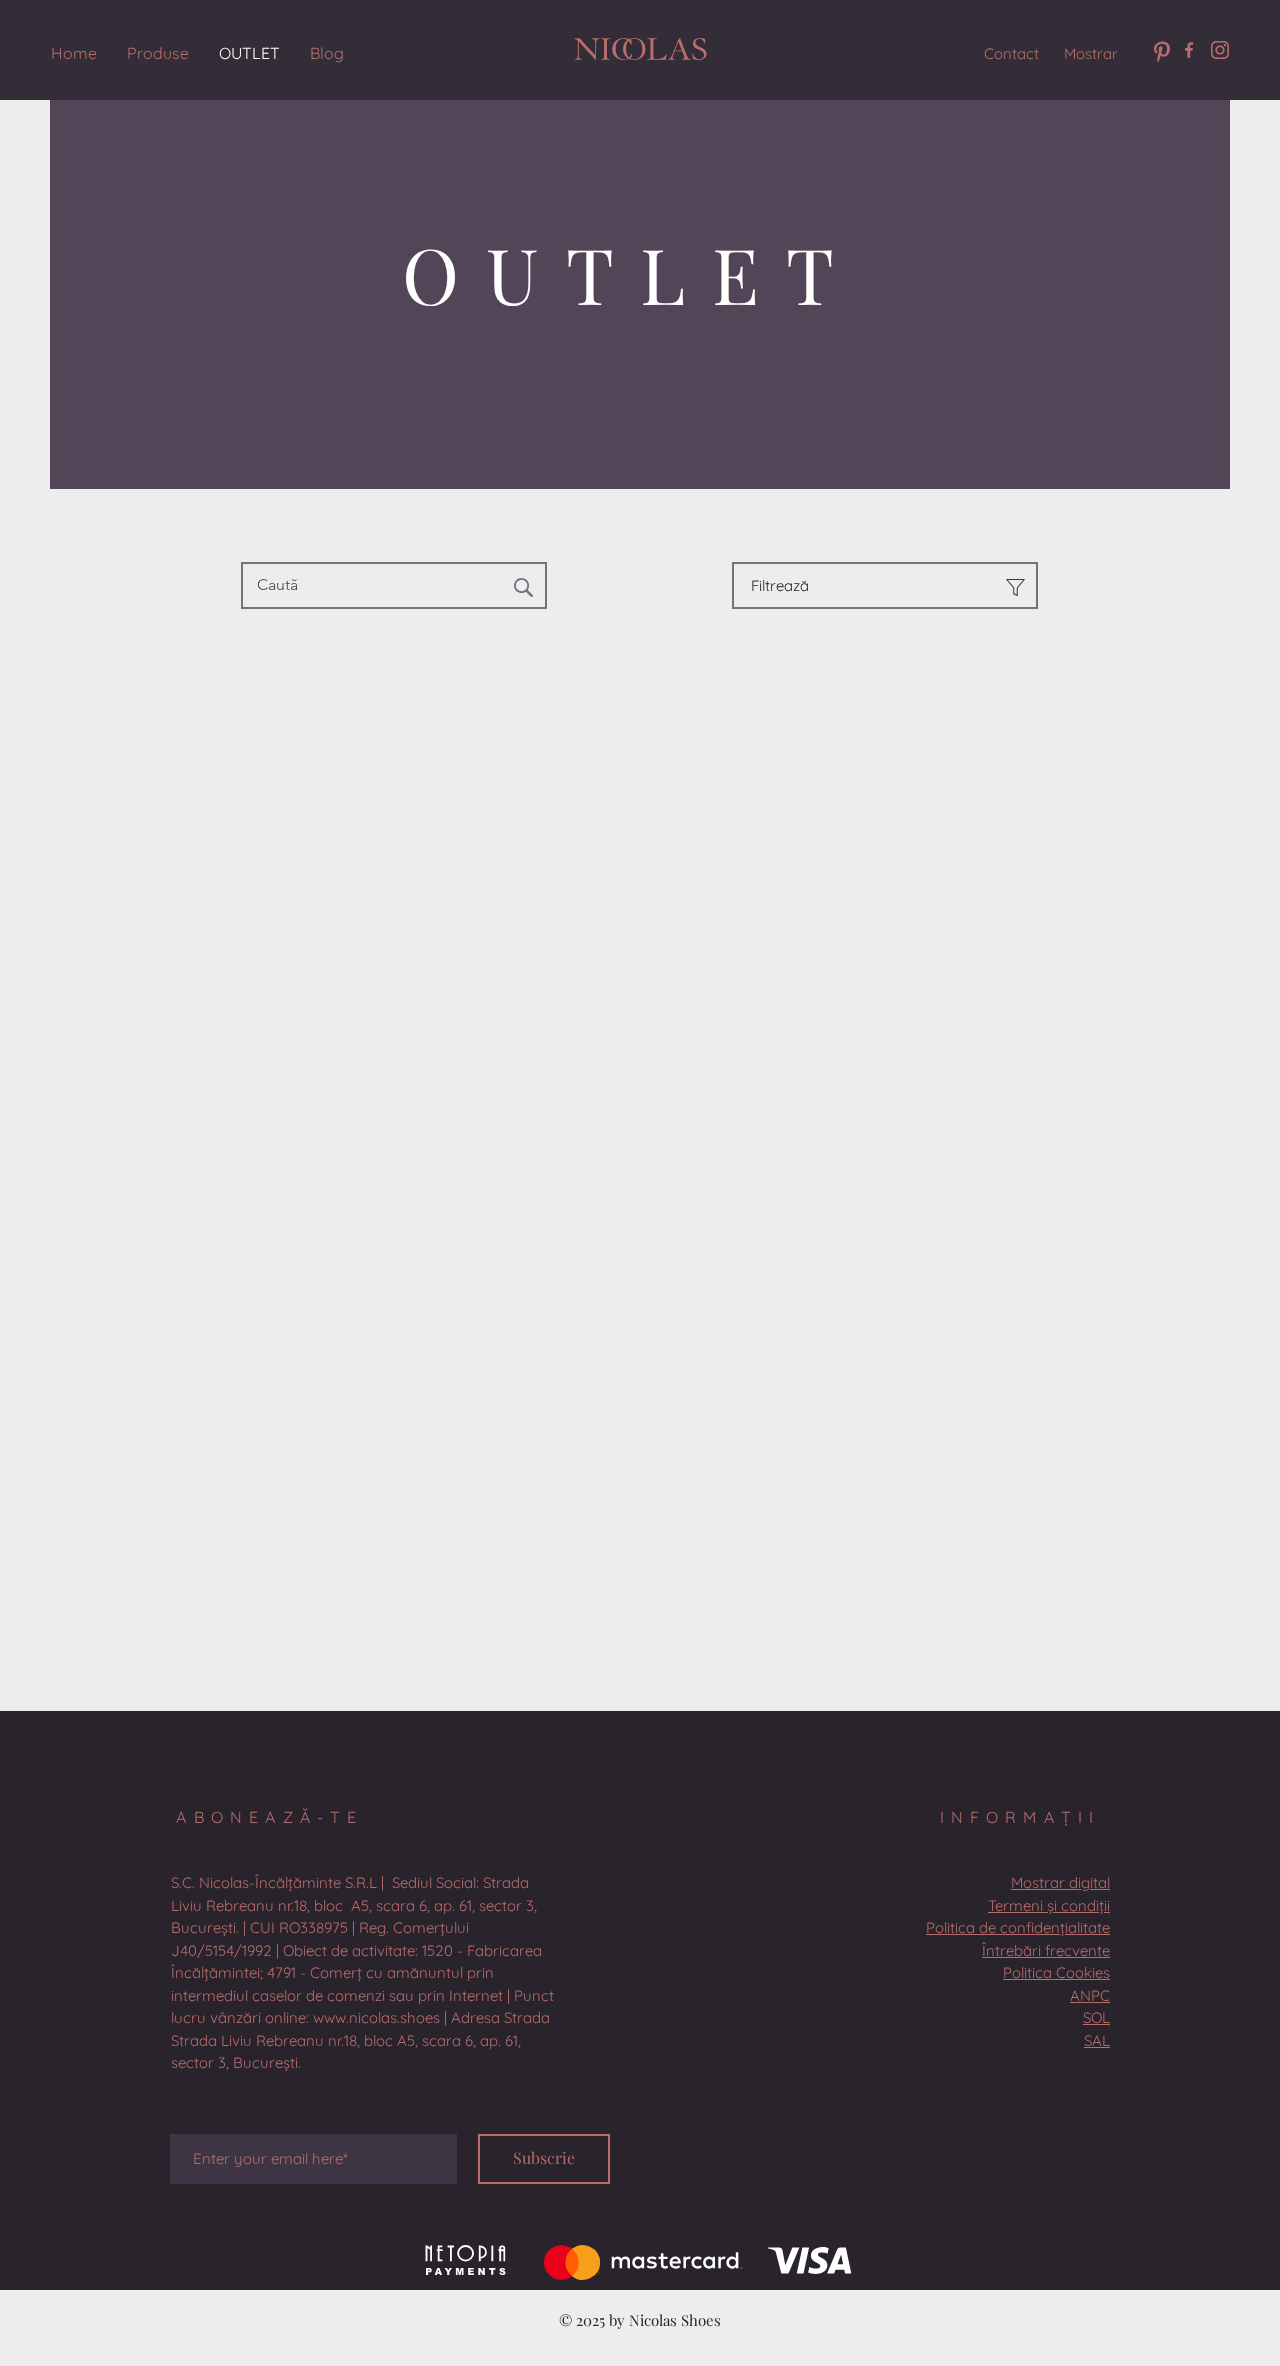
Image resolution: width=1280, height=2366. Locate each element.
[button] (362, 2032)
